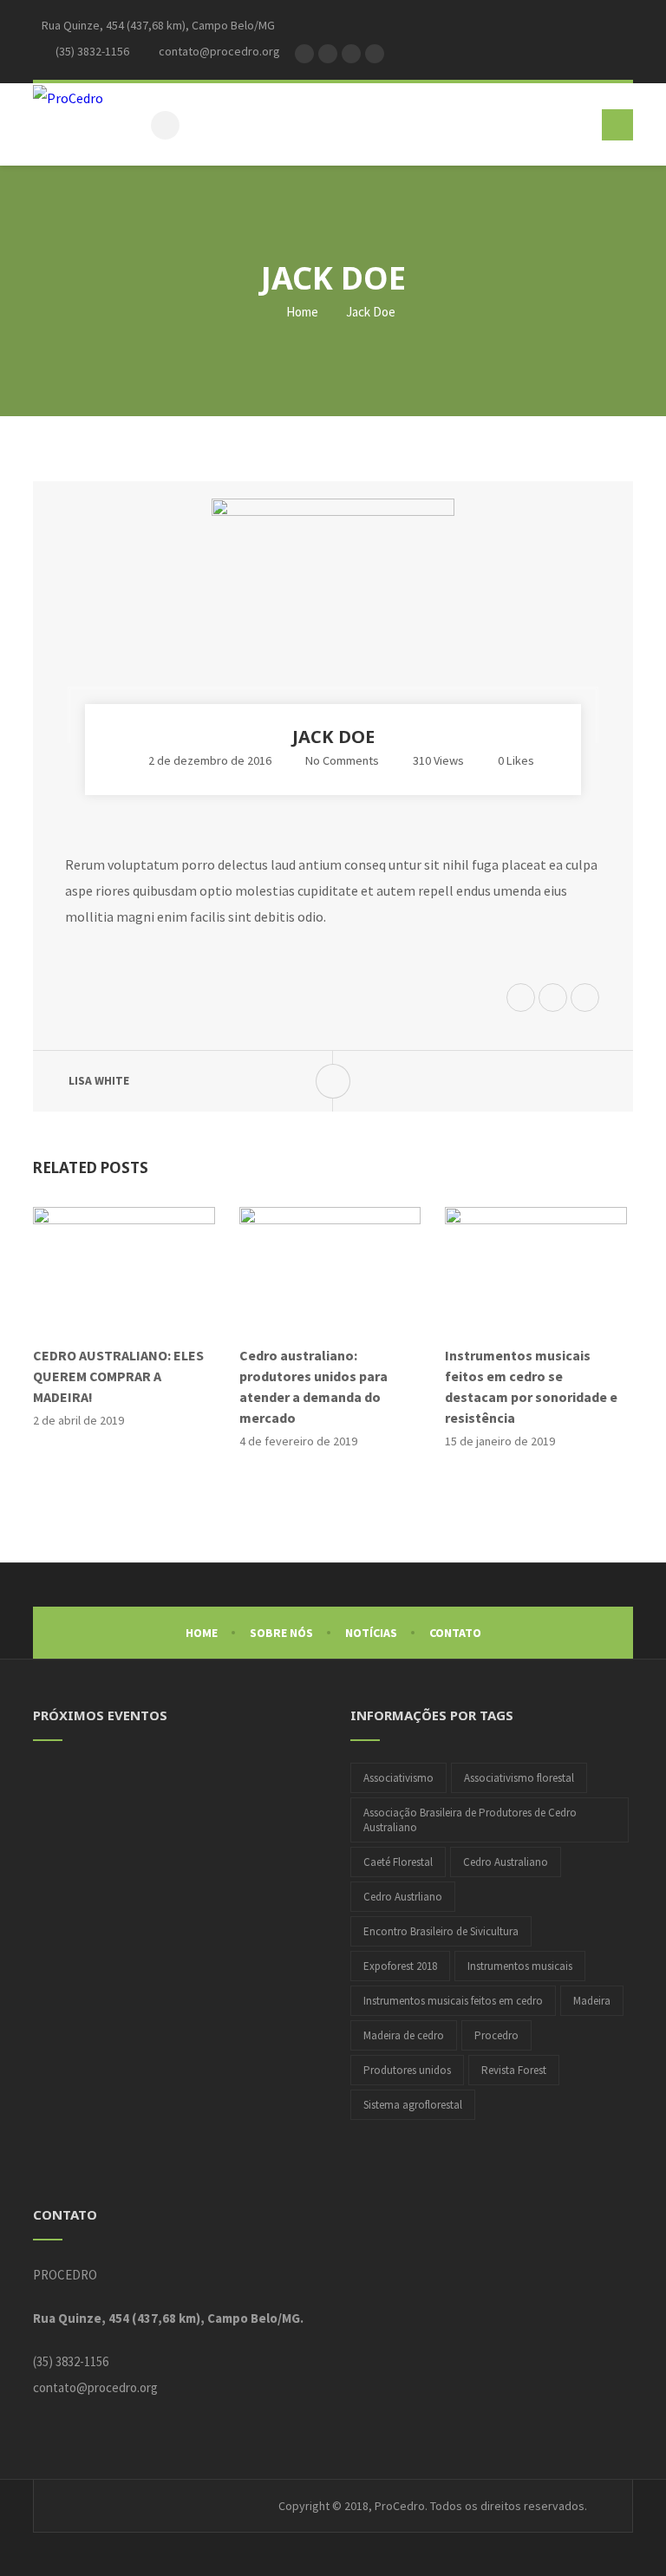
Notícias (371, 1633)
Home (301, 312)
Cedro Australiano (506, 1862)
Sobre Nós (281, 1633)
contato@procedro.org (95, 2387)
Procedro (496, 2035)
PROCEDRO (65, 2275)
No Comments (342, 760)
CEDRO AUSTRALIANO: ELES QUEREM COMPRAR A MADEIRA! (118, 1376)
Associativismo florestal (519, 1778)
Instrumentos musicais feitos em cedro (453, 2001)
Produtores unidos (407, 2070)
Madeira (592, 2001)
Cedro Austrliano (403, 1897)
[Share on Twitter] (521, 999)
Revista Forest (514, 2070)
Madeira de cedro (404, 2035)
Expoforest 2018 (400, 1966)
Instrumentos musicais (520, 1966)
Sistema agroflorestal (413, 2105)
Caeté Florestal (398, 1862)
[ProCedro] (68, 97)
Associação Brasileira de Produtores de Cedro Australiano (470, 1820)
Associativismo (398, 1778)
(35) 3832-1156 (71, 2361)
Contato (455, 1633)
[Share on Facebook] (553, 999)
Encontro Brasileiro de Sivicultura (441, 1931)
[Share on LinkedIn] (585, 999)
